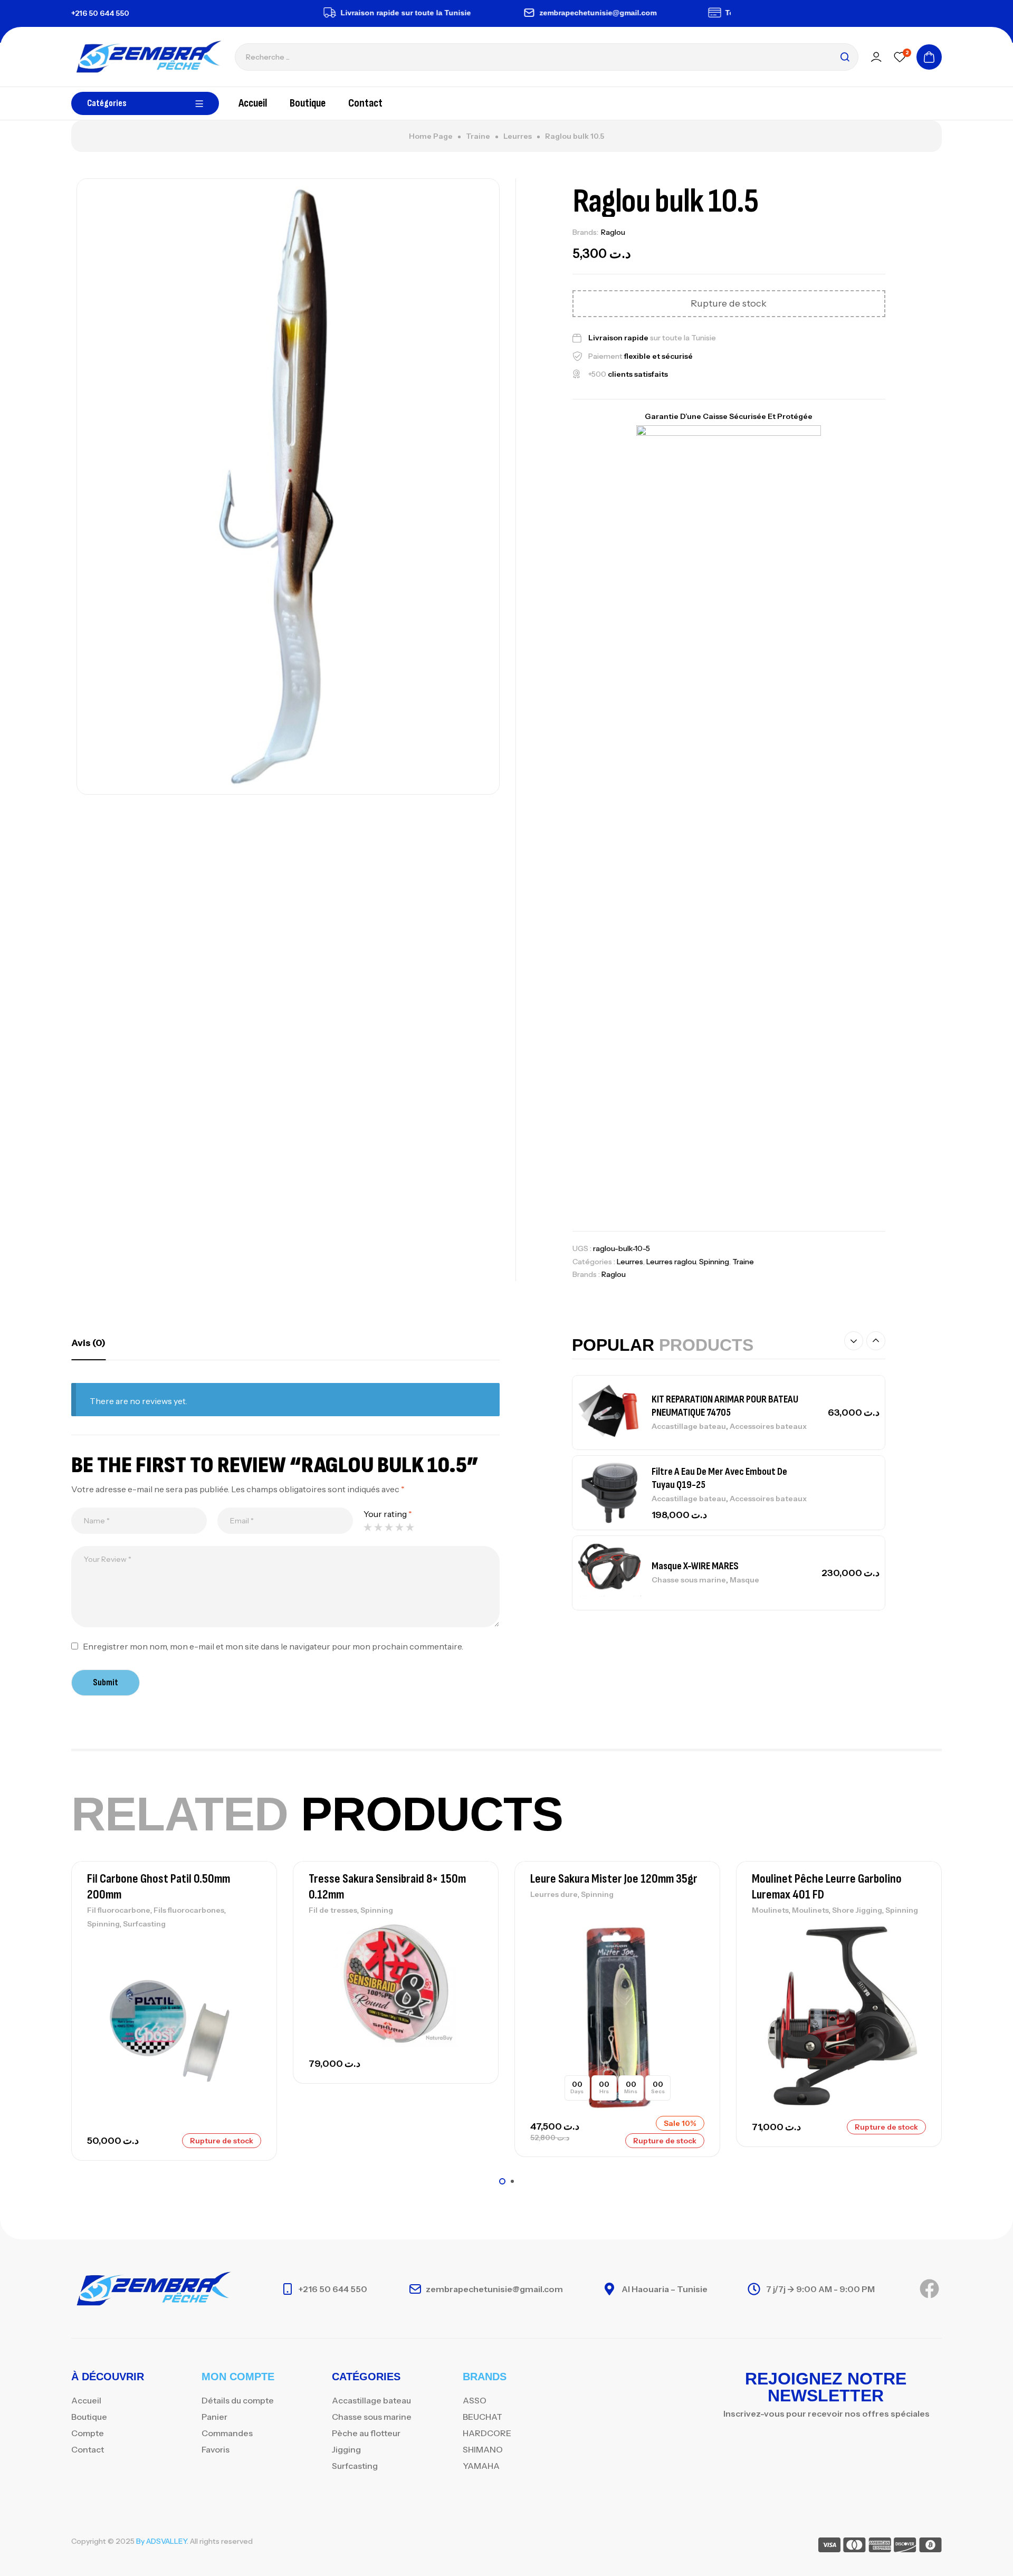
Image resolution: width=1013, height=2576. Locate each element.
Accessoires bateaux (768, 1426)
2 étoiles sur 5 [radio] (378, 1527)
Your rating (388, 1514)
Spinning (714, 1262)
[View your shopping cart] (929, 57)
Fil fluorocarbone (119, 1910)
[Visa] (829, 2547)
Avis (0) (88, 1343)
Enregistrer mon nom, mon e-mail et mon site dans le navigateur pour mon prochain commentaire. (273, 1646)
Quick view (251, 1992)
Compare (251, 1969)
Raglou (613, 232)
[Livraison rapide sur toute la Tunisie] (291, 13)
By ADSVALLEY (161, 2541)
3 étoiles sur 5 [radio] (389, 1527)
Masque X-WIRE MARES (695, 1566)
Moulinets (770, 1910)
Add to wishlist (251, 1945)
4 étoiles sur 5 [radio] (399, 1527)
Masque (744, 1580)
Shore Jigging (857, 1910)
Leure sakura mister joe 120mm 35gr (614, 1879)
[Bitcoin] (930, 2547)
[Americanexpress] (880, 2547)
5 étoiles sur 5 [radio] (410, 1527)
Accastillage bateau (689, 1426)
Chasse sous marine (689, 1580)
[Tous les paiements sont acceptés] (676, 13)
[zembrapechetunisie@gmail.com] (490, 13)
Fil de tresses (333, 1910)
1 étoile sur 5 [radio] (368, 1527)
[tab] (88, 1343)
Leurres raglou (671, 1262)
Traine (478, 136)
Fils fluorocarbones (189, 1910)
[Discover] (905, 2547)
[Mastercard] (854, 2547)
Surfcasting (144, 1924)
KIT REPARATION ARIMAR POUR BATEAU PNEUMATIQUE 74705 (725, 1406)
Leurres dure (554, 1894)
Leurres (518, 136)
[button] (854, 1341)
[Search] (845, 57)
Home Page (431, 136)
